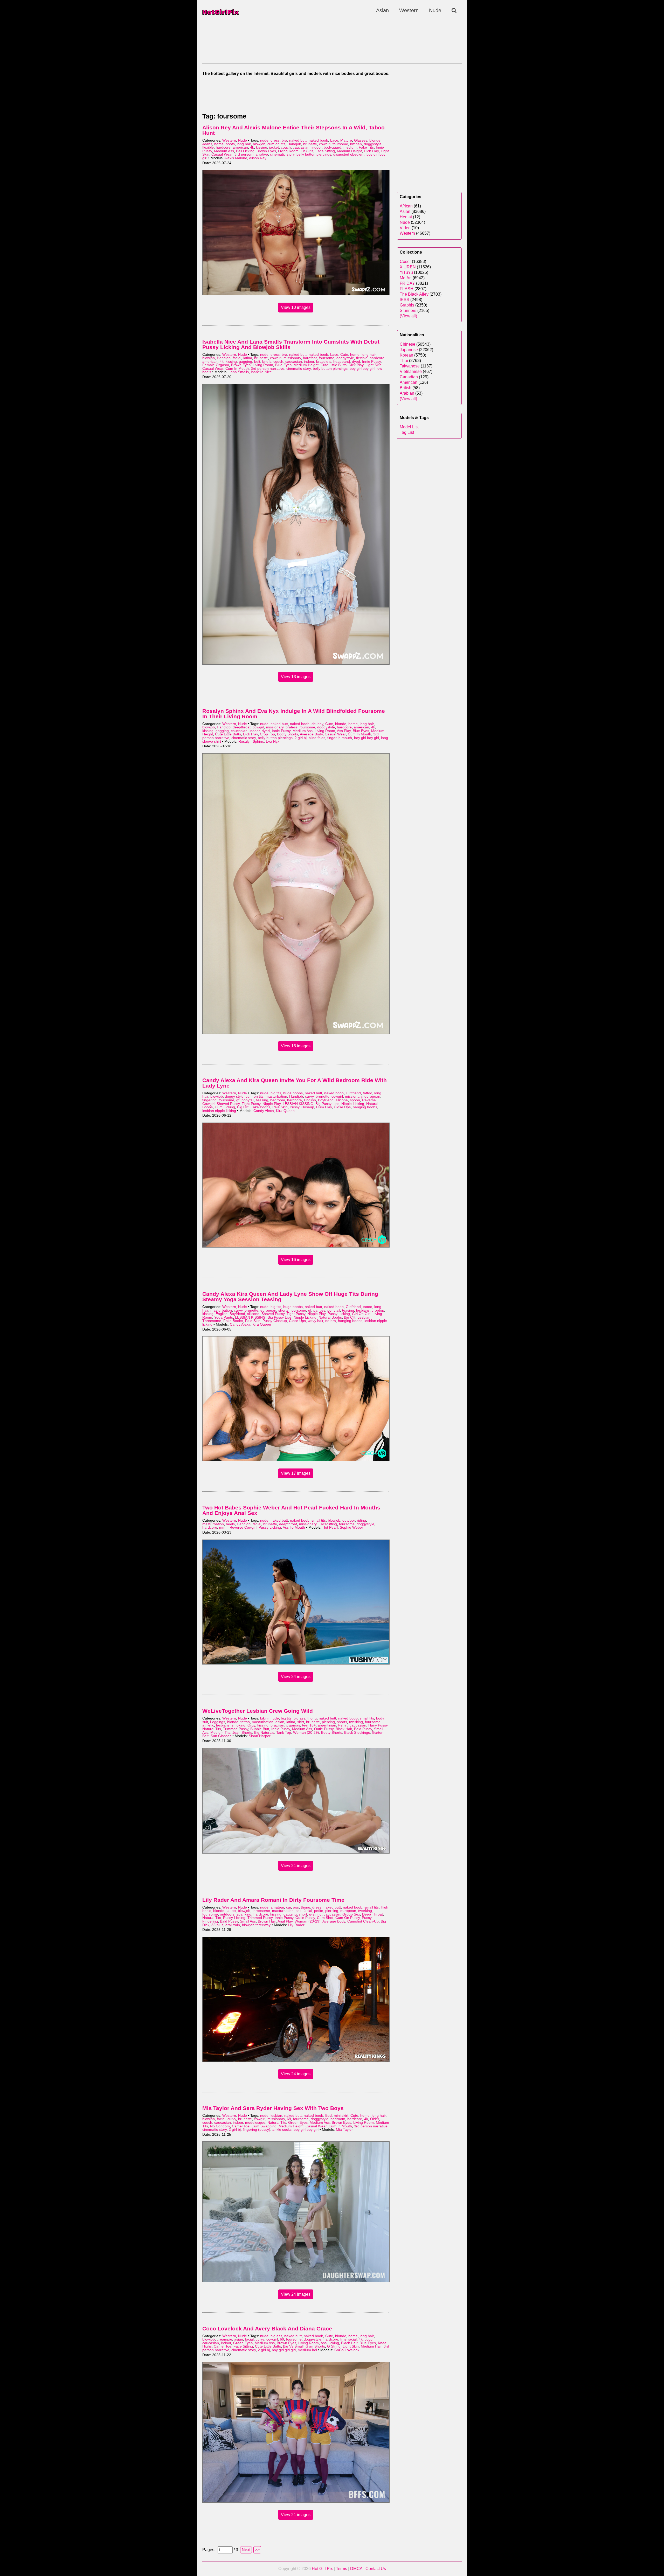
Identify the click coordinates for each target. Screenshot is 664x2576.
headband (342, 362)
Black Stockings (357, 1733)
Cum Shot (325, 1918)
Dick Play (371, 151)
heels (230, 1524)
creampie (224, 2339)
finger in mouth (340, 738)
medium (350, 147)
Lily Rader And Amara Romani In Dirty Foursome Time (273, 1900)
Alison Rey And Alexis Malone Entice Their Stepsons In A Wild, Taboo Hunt (293, 130)
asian (280, 1722)
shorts (283, 1310)
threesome (261, 1911)
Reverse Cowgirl (243, 1527)
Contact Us (376, 2569)
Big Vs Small (293, 2346)
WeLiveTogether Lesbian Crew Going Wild (258, 1711)
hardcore (223, 147)
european (372, 1096)
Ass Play (344, 731)
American (409, 382)
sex (299, 1911)
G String (334, 2346)
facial (237, 358)
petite (319, 1911)
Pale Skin (280, 1107)
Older (375, 2119)
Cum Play (324, 1107)
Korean (406, 355)
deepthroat (242, 727)
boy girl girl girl (284, 2350)
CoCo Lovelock (347, 2350)
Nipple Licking (353, 1104)
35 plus (217, 1925)
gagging (245, 362)
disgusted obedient (349, 154)
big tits (276, 1093)
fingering (209, 1100)
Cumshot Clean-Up (363, 1921)
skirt (301, 1722)
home (219, 144)
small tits (319, 1520)
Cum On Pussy (348, 1918)
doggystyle (373, 144)
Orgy (251, 1725)
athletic (208, 1725)
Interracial (348, 2339)
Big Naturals (264, 1733)
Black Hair (344, 1729)
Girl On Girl (361, 1314)
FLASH (407, 289)
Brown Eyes (266, 151)
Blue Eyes (283, 365)
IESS (404, 300)
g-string (315, 1914)
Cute (344, 355)
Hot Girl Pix (322, 2569)
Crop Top (267, 734)
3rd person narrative (251, 154)
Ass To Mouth (294, 1527)
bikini (264, 1718)
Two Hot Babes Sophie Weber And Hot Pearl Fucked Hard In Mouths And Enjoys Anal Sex (291, 1510)
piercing (328, 1722)
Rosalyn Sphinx (251, 742)
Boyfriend (326, 1100)
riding (361, 1520)
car (289, 1907)
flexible (208, 147)
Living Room (288, 151)
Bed (328, 2116)
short (303, 1914)
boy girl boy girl (362, 369)
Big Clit (243, 1107)
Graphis (407, 305)
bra (284, 140)
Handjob (294, 144)
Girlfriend (353, 1093)
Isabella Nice (261, 372)
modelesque (255, 2123)
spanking (244, 1914)
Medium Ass (224, 151)
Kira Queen (285, 1111)
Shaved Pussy (228, 1104)
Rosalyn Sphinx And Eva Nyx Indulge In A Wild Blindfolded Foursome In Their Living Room (294, 714)
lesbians (363, 1310)
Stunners (408, 311)
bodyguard (333, 147)
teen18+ (309, 1725)
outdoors (227, 1914)
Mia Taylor (344, 2130)
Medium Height (349, 151)
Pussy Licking (339, 1314)
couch (286, 147)
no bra (331, 1321)
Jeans (207, 144)
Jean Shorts (242, 1733)
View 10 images (296, 307)
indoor (317, 147)
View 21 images (296, 1866)
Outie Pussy (324, 1729)
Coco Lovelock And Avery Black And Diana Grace (267, 2328)
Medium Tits (220, 1733)
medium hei (307, 2350)
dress (275, 140)
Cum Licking (225, 1107)
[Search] (454, 10)
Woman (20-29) (306, 1733)
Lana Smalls (239, 372)
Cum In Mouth (237, 369)
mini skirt (341, 2116)
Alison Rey (258, 158)
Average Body (311, 734)
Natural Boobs (330, 1317)
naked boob (318, 140)
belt (257, 362)
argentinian (327, 1725)
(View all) (408, 316)
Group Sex (351, 1914)
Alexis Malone (236, 158)
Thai (404, 361)
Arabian (407, 393)
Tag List (407, 432)
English (310, 1100)
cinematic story (282, 154)
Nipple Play (272, 1104)
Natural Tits (212, 1729)
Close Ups (342, 1107)
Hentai (406, 217)
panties (319, 1310)
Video (405, 228)
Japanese (409, 350)
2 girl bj (301, 738)
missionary (292, 358)
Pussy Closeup (302, 1107)
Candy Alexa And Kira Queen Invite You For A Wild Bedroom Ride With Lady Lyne (295, 1083)
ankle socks (282, 2130)
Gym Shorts (315, 2346)
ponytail (248, 1100)
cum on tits (276, 144)
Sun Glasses (221, 1736)
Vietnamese (411, 371)
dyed (356, 362)
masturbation (276, 1096)
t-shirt (343, 1725)
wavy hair (316, 1321)
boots (230, 144)
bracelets (324, 362)
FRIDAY (407, 283)
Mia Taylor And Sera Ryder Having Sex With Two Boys (273, 2108)
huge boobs (293, 1093)
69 (289, 2119)
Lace (334, 140)
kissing (262, 147)
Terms (341, 2569)
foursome (340, 144)
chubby (317, 724)
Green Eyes (298, 2123)
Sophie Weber (351, 1527)
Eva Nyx (273, 742)
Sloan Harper (260, 1736)
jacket (274, 147)
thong (312, 1718)
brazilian (277, 1725)
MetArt (406, 278)
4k (252, 147)
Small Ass (248, 1921)
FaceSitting (328, 1524)
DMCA (356, 2569)
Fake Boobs (260, 1107)
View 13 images (296, 677)
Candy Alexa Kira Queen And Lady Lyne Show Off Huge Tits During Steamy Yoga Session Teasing (290, 1297)
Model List (409, 427)
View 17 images (296, 1473)
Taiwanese (410, 366)
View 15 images (296, 1046)
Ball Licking (245, 151)
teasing (262, 1100)
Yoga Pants (224, 1317)
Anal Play (285, 1921)
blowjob (259, 144)
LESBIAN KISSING (298, 1104)
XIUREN (408, 267)
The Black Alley (414, 294)
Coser (405, 262)
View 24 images (296, 1677)
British (406, 388)
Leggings (218, 1722)
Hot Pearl (330, 1527)
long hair (244, 144)
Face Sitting (325, 151)
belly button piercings (314, 154)
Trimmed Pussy (236, 1729)
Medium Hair (371, 2346)
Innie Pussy (371, 362)
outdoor (349, 1520)
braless (292, 727)
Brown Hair (267, 1921)
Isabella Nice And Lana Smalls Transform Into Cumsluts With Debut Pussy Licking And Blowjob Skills (291, 344)
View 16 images (296, 1260)
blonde (375, 140)
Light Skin (374, 365)
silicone (342, 1100)
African (406, 206)
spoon (355, 1100)
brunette (310, 144)
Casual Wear (222, 154)
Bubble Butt (260, 1729)
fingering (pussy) (257, 2130)
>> (257, 2550)
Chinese (407, 344)
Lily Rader (296, 1925)
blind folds (317, 738)
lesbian (276, 2116)
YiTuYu (406, 272)
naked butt (298, 140)
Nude (435, 10)
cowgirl (325, 144)
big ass (299, 1718)
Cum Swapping (264, 2126)
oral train (233, 1925)
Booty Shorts (288, 734)
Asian (382, 10)
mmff (223, 1527)
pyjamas (293, 1725)
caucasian (301, 147)
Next (246, 2550)
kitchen (356, 144)
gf (238, 1100)
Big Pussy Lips (327, 1104)
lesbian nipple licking (219, 1111)
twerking (356, 1722)
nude (264, 140)
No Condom (220, 2126)
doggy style (234, 1096)
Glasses (361, 140)
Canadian (409, 377)
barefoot (310, 358)
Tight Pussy (251, 1104)
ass (296, 1907)
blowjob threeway (256, 1925)
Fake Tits (366, 147)
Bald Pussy (363, 1729)
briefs (267, 362)
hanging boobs (365, 1107)
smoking (238, 1725)
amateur (277, 1907)
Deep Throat (372, 1914)
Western (409, 10)
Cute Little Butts (334, 365)
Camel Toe (241, 2126)
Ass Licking (330, 2343)
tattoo (368, 1093)
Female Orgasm (216, 365)
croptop (378, 1310)
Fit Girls (307, 151)
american (240, 147)
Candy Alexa (264, 1111)
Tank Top (284, 1733)
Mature (346, 140)
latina (248, 358)
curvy (309, 1096)
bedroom (278, 1100)
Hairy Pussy (378, 1725)
